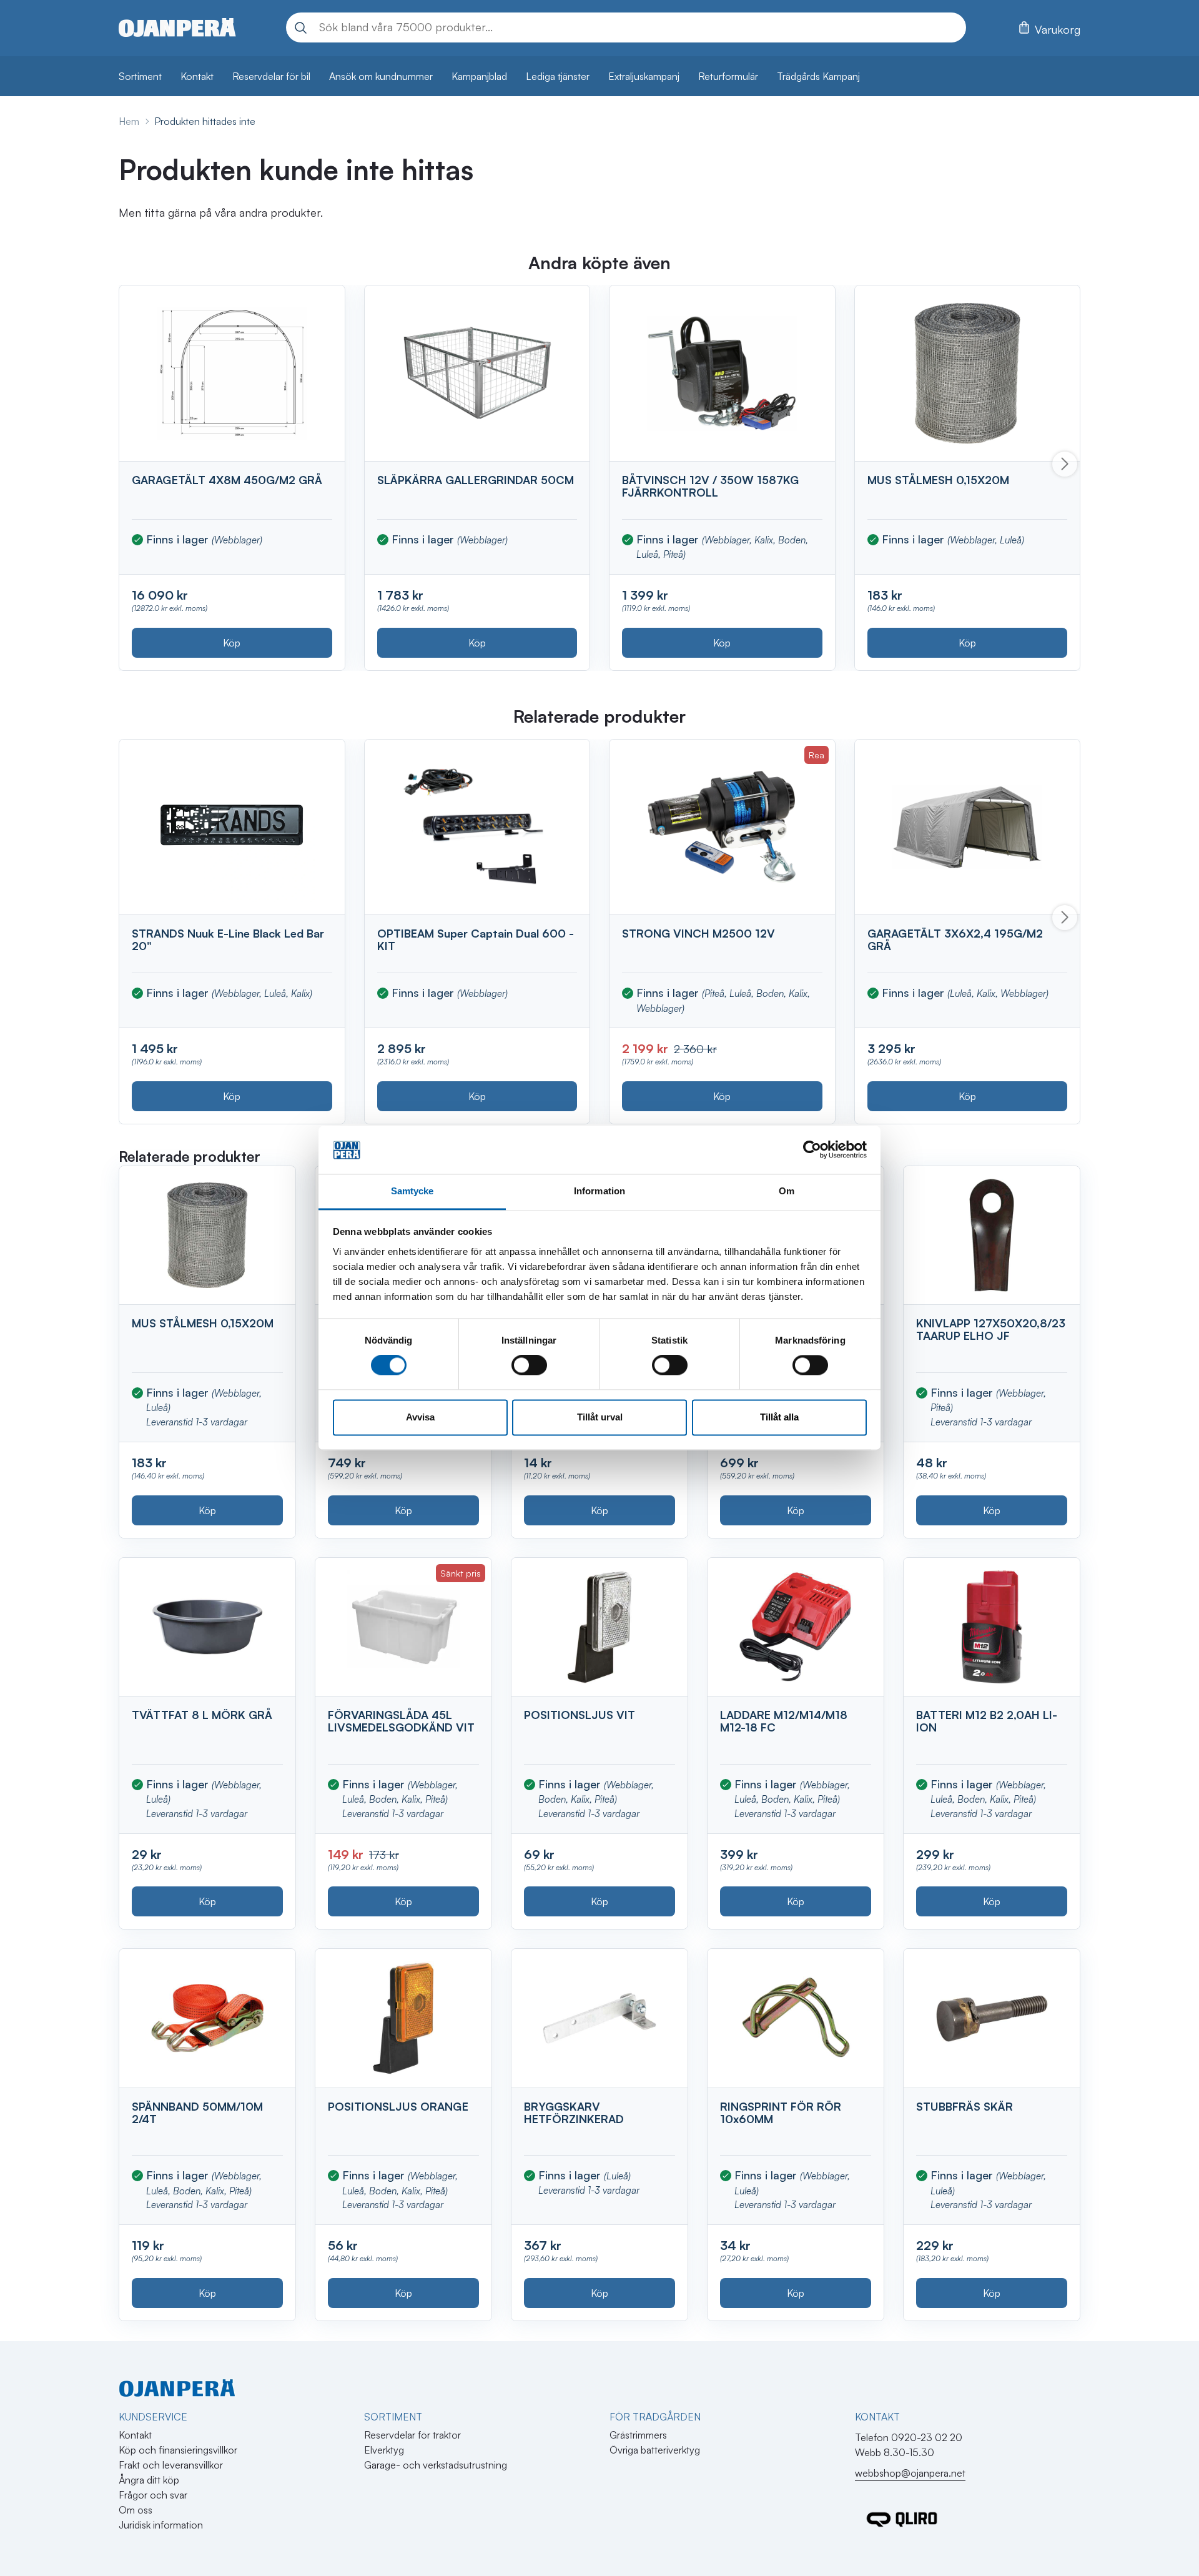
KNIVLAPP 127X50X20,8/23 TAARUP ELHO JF (991, 1329)
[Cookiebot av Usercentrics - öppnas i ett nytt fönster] (812, 1150)
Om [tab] (787, 1191)
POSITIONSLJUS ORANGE (398, 2106)
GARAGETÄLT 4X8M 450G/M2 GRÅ (227, 480)
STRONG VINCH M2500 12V (698, 933)
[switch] (529, 1365)
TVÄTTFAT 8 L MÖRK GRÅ (202, 1715)
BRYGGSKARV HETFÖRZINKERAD (574, 2113)
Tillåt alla (779, 1417)
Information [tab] (599, 1191)
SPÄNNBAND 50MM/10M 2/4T (197, 2113)
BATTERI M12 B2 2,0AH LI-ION (987, 1721)
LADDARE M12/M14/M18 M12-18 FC (784, 1721)
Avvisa (420, 1417)
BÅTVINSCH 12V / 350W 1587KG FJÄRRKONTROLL (710, 486)
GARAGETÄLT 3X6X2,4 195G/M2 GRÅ (955, 939)
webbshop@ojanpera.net (910, 2473)
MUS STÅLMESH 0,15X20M (938, 480)
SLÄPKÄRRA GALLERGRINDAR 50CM (476, 480)
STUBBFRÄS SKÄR (965, 2106)
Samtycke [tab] (412, 1191)
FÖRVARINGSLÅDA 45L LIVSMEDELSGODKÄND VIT (401, 1721)
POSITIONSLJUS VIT (580, 1715)
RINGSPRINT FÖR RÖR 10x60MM (781, 2113)
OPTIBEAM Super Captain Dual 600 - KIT (476, 939)
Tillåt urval (600, 1417)
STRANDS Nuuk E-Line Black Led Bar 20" (228, 939)
